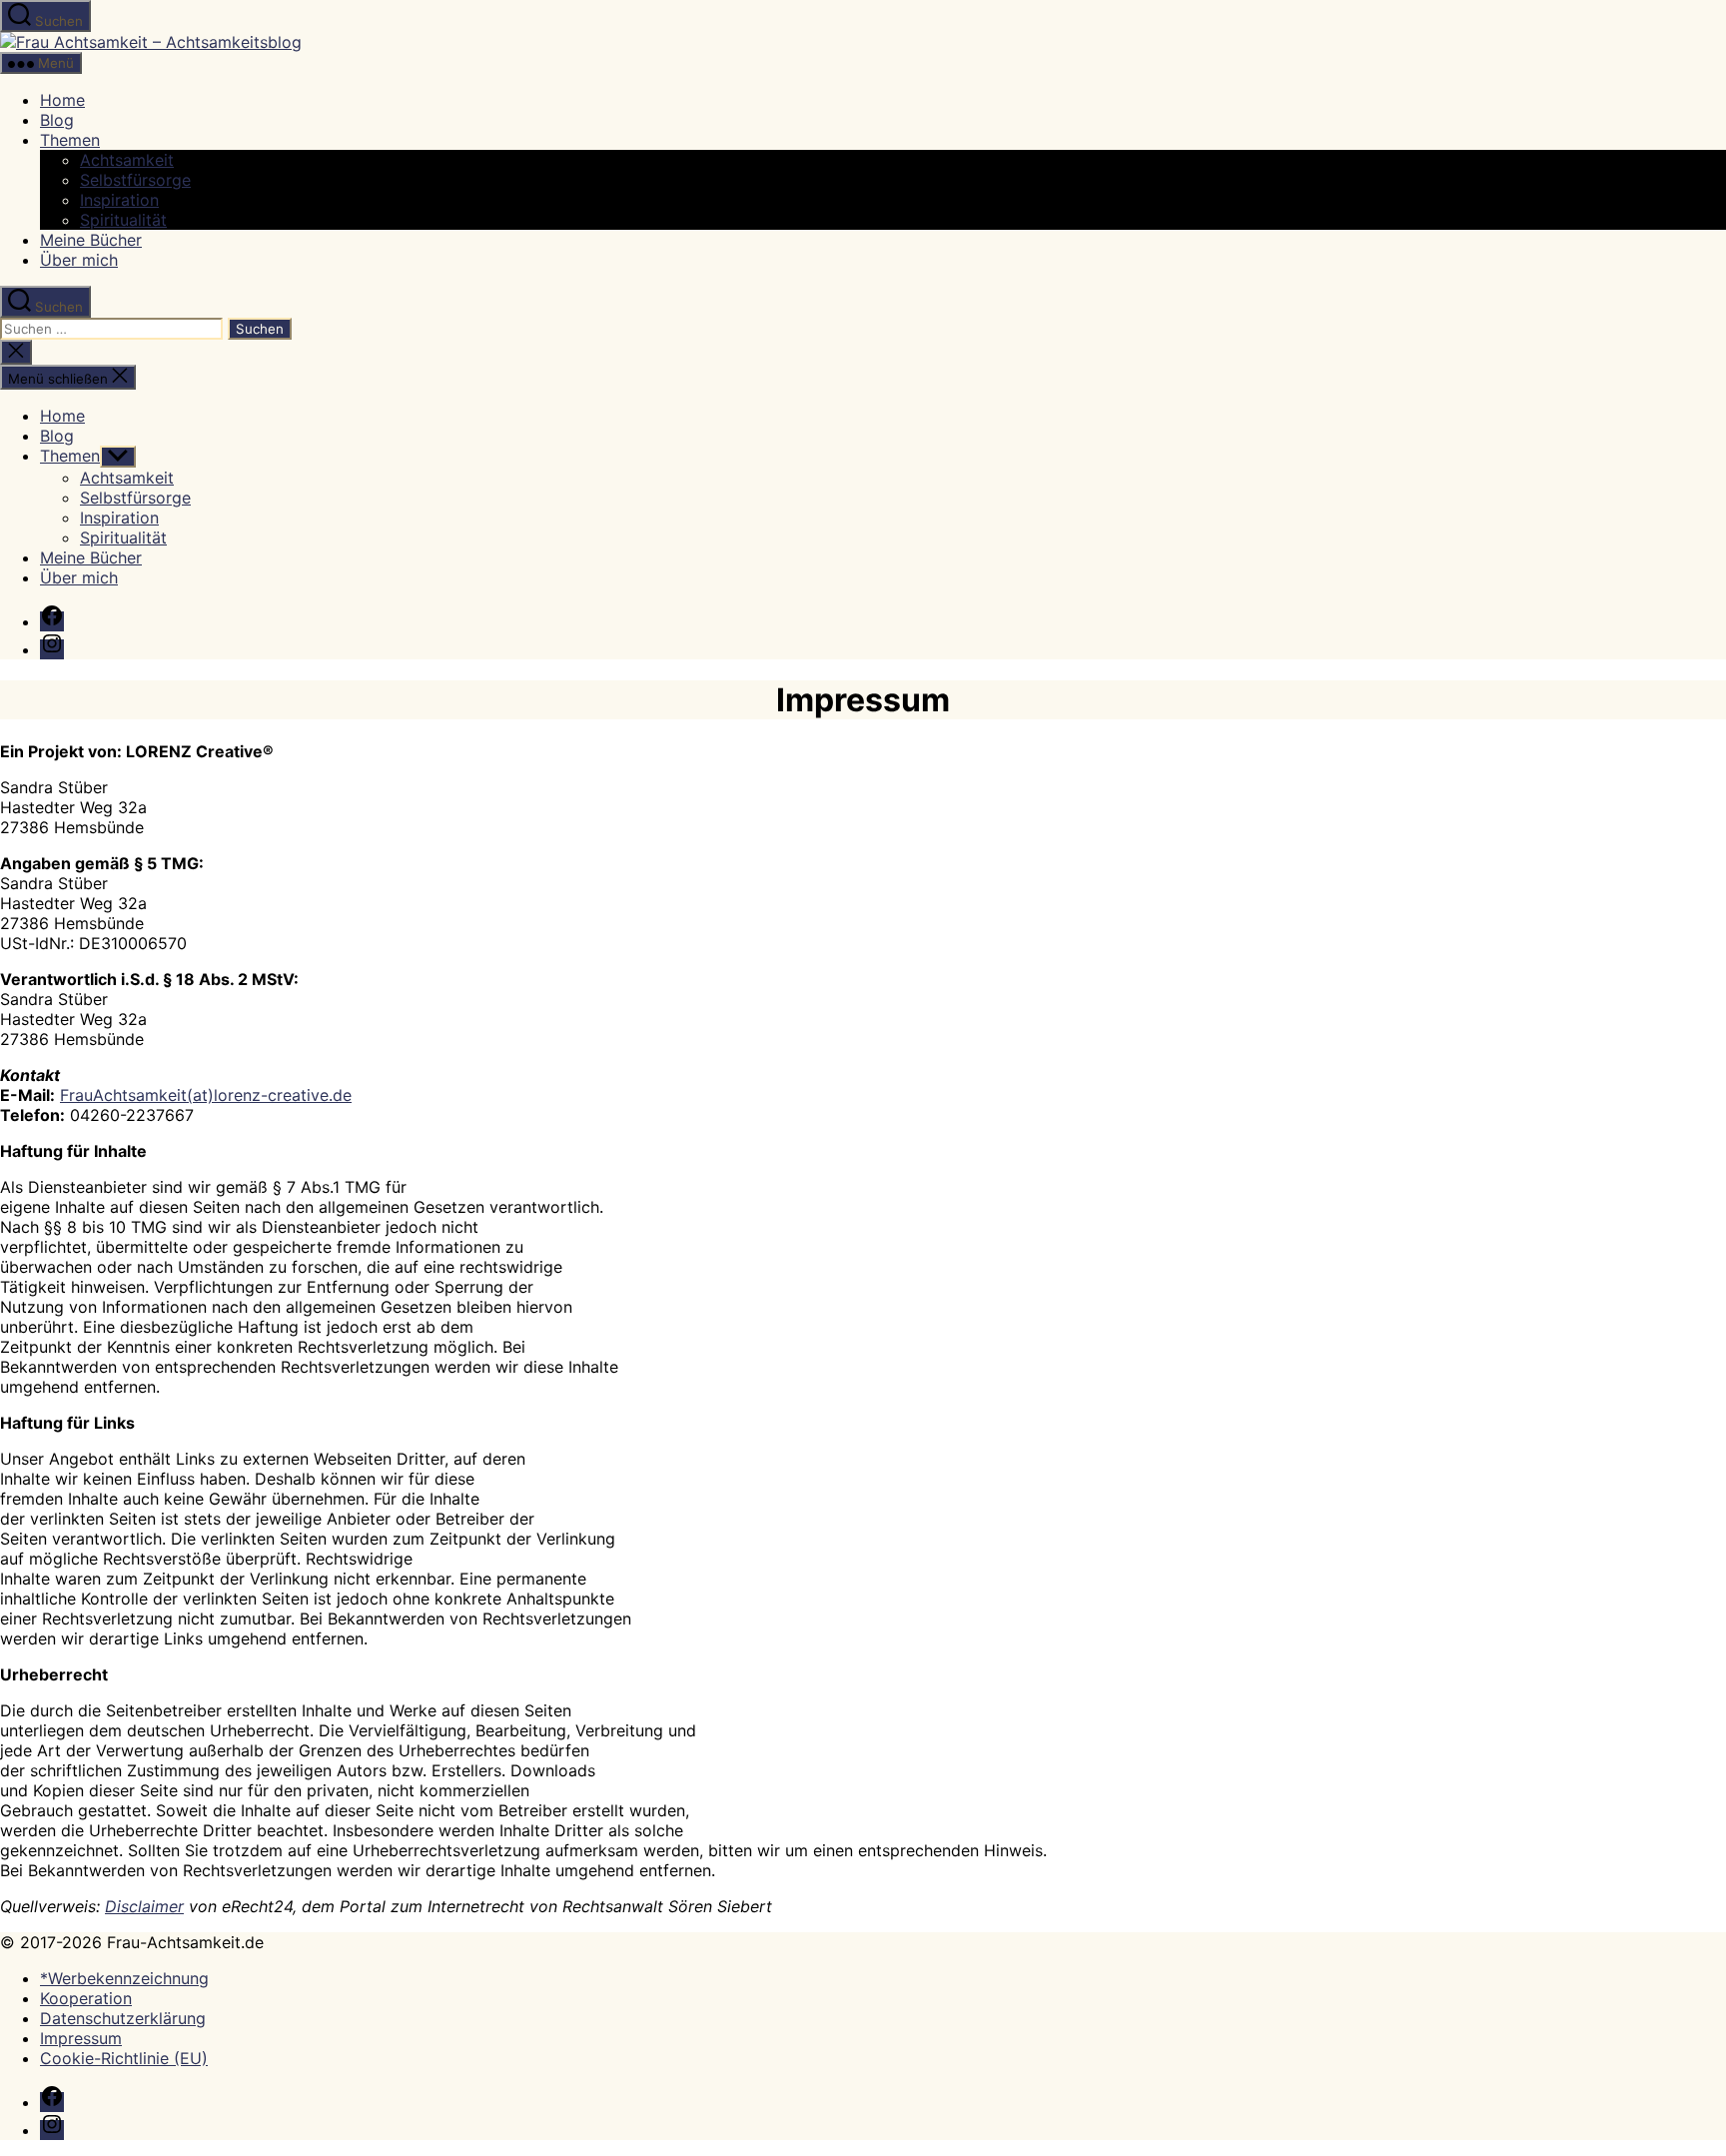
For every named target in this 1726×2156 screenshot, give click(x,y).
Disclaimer (144, 1906)
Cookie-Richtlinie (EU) (124, 2058)
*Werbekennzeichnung (124, 1978)
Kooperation (86, 1998)
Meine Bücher (91, 240)
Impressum (81, 2038)
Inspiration (119, 200)
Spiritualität (123, 220)
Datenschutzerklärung (123, 2018)
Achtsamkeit (127, 160)
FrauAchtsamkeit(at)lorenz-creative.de (206, 1095)
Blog (57, 120)
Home (62, 100)
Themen (70, 140)
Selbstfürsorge (135, 180)
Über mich (79, 260)
